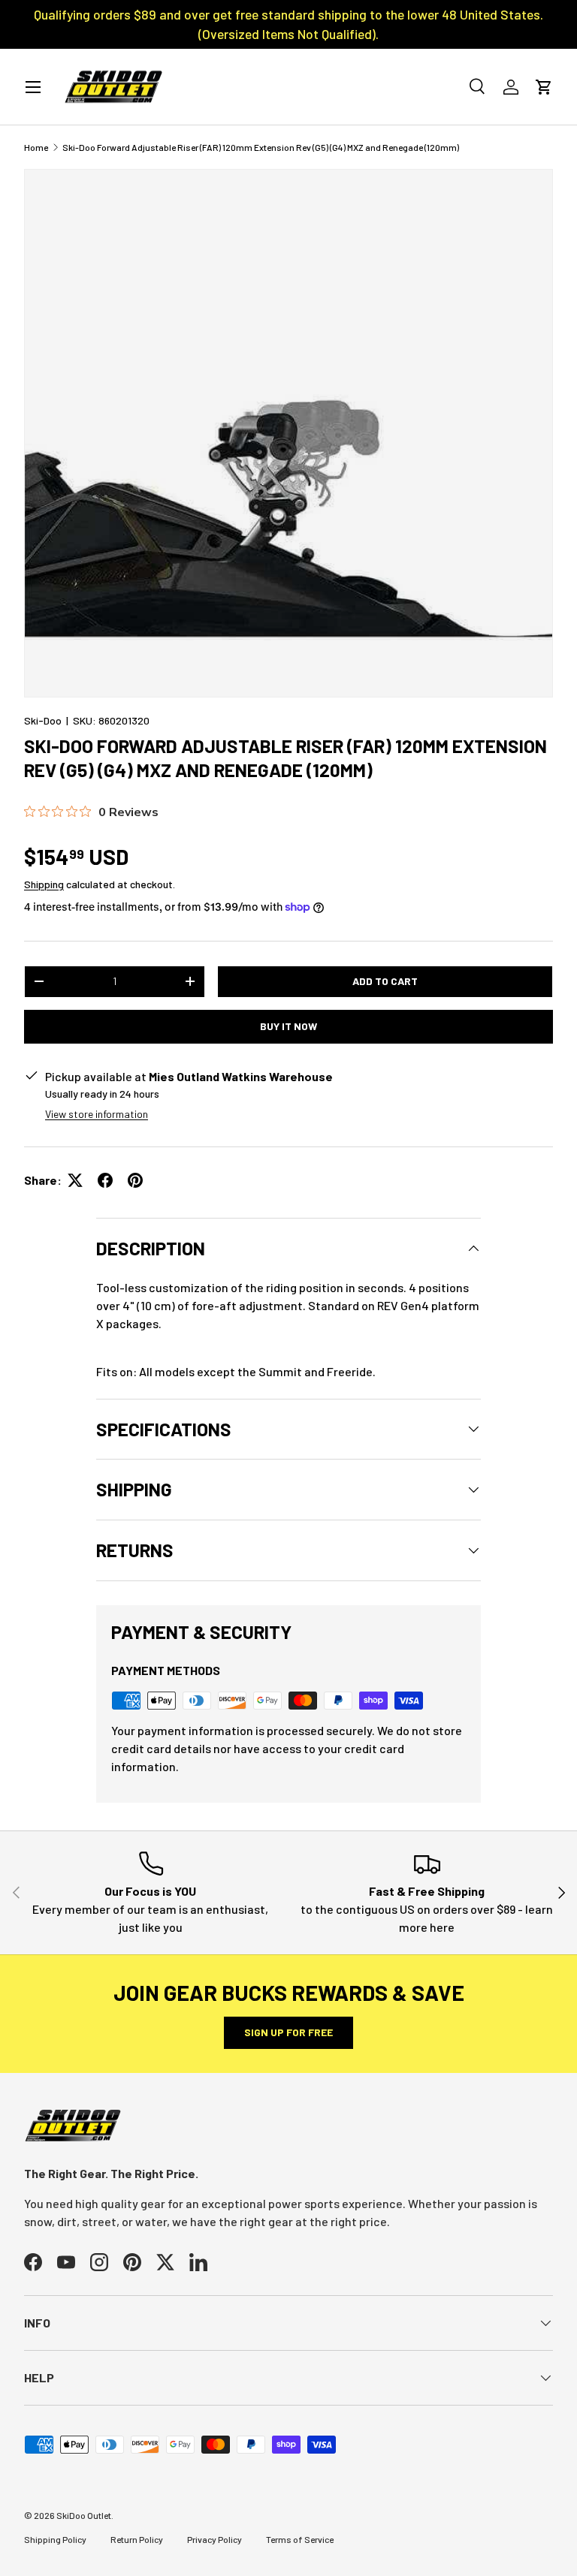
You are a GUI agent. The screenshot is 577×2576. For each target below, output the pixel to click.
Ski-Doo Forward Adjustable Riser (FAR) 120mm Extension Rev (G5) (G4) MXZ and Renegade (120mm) (261, 147)
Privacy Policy (214, 2539)
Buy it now (288, 1026)
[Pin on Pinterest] (135, 1180)
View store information (97, 1114)
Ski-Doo (43, 720)
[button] (544, 87)
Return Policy (137, 2539)
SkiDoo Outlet (84, 2515)
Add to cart (385, 981)
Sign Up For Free (288, 2032)
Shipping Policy (55, 2539)
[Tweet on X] (75, 1180)
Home (36, 147)
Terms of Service (300, 2539)
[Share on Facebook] (105, 1180)
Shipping (44, 884)
